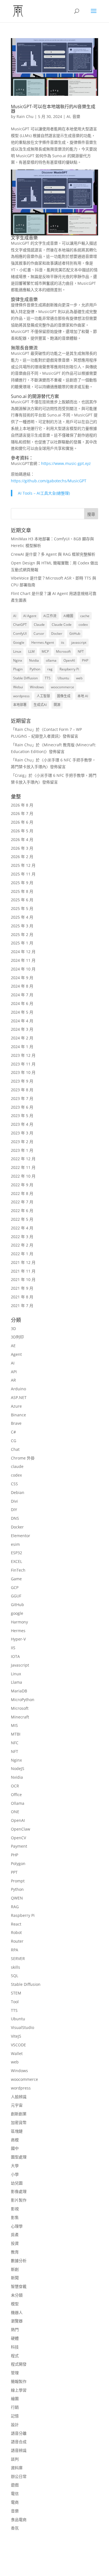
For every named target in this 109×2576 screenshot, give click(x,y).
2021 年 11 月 (23, 1271)
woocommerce (62, 687)
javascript (79, 642)
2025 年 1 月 (22, 943)
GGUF (16, 1596)
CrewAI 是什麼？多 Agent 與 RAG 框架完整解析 (53, 554)
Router (17, 1941)
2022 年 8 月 (22, 1193)
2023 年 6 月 (22, 1107)
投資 (15, 2243)
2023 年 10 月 (23, 1072)
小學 (15, 2174)
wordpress (21, 696)
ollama (51, 660)
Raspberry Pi (69, 669)
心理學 (17, 2226)
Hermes (18, 1631)
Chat (15, 1449)
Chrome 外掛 (23, 1458)
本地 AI (83, 696)
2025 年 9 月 (22, 883)
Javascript (20, 1665)
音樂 (76, 116)
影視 (15, 2209)
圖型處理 (19, 2157)
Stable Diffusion (25, 678)
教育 (15, 2252)
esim (15, 1544)
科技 (15, 2347)
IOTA (15, 1656)
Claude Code (62, 625)
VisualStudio (22, 2027)
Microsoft (63, 651)
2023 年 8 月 (22, 1090)
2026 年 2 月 (22, 857)
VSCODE (18, 2045)
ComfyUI (20, 633)
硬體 (15, 2338)
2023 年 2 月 (22, 1142)
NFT (81, 651)
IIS (13, 1648)
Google (19, 642)
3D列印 (17, 1337)
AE (13, 1346)
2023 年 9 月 (22, 1081)
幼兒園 (17, 2183)
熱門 (15, 2330)
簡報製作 (19, 2381)
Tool (15, 2002)
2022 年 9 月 (22, 1185)
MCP (45, 651)
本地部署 (20, 705)
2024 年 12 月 (23, 952)
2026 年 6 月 (22, 822)
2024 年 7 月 (22, 995)
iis (63, 642)
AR (13, 1380)
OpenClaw (21, 1829)
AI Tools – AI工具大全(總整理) (44, 493)
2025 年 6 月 (22, 900)
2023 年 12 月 (23, 1055)
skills (16, 1967)
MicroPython (23, 1700)
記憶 (15, 2416)
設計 (15, 2425)
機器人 (17, 2312)
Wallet (17, 2053)
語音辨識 (19, 2450)
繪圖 (15, 2398)
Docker (57, 633)
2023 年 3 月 (22, 1133)
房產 (15, 2235)
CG (14, 1441)
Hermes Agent (43, 642)
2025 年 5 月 (22, 908)
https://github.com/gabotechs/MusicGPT (49, 481)
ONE (15, 1812)
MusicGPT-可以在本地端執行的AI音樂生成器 (53, 109)
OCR (15, 1786)
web (79, 678)
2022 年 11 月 (23, 1167)
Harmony (19, 1622)
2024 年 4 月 (22, 1021)
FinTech (18, 1570)
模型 (15, 2304)
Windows (37, 687)
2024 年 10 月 (23, 969)
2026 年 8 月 (22, 805)
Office (16, 1795)
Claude (39, 625)
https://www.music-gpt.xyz (66, 463)
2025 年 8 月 (22, 891)
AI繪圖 (68, 616)
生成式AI (40, 705)
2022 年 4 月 (22, 1228)
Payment (19, 1846)
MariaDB (19, 1691)
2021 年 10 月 (23, 1279)
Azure (16, 1406)
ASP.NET (19, 1397)
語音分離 (19, 2433)
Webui (18, 687)
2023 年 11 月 (23, 1064)
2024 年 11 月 (23, 960)
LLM (31, 651)
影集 (15, 2217)
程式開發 (19, 2364)
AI (68, 116)
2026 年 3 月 (22, 848)
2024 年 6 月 (22, 1003)
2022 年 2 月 (22, 1245)
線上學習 (19, 2390)
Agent (16, 1354)
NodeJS (18, 1768)
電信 (15, 2493)
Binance (18, 1415)
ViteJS (16, 2036)
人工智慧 (43, 696)
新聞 (15, 2278)
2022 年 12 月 (23, 1159)
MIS (14, 1725)
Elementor (21, 1536)
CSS (14, 1484)
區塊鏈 (17, 2131)
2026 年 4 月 (22, 839)
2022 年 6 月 (22, 1211)
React (16, 1924)
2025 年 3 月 (22, 926)
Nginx (18, 660)
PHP (85, 660)
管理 (15, 2373)
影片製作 (19, 2200)
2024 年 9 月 (22, 978)
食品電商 (19, 2520)
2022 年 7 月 (22, 1202)
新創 (15, 2269)
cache (85, 616)
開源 (57, 705)
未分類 (17, 2295)
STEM (16, 1993)
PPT (14, 1872)
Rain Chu (25, 116)
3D (13, 1328)
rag (50, 669)
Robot (16, 1932)
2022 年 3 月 (22, 1237)
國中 (15, 2148)
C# (13, 1432)
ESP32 (16, 1553)
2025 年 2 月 (22, 934)
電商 (15, 2502)
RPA (15, 1950)
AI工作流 (50, 616)
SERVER (18, 1958)
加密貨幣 (19, 2122)
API (14, 1372)
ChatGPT (20, 625)
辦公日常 (19, 2476)
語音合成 (19, 2442)
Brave (16, 1423)
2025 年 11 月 (23, 874)
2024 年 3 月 (22, 1029)
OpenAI (69, 660)
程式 (15, 2356)
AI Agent (30, 616)
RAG (15, 1907)
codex (83, 625)
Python (35, 669)
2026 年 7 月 (22, 813)
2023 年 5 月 (22, 1116)
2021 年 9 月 (22, 1288)
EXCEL (16, 1561)
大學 (15, 2166)
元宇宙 (17, 2105)
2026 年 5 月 (22, 831)
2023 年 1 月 (22, 1150)
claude (17, 1466)
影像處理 (19, 2191)
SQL (15, 1976)
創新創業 (19, 2114)
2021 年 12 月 (23, 1262)
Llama (16, 1682)
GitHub (75, 633)
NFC (15, 1743)
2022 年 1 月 (22, 1254)
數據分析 (19, 2261)
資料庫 (17, 2468)
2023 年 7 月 (22, 1098)
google (17, 1613)
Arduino (18, 1389)
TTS (48, 678)
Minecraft (20, 1717)
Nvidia (34, 660)
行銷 (15, 2407)
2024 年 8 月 (22, 986)
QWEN (17, 1898)
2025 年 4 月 (22, 917)
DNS (15, 1518)
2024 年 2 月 (22, 1038)
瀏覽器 (17, 2321)
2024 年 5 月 (22, 1012)
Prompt (18, 1881)
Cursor (39, 633)
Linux (17, 651)
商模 (15, 2140)
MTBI (16, 1734)
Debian (18, 1492)
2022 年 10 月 (23, 1176)
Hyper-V (18, 1639)
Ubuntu (63, 678)
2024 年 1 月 (22, 1047)
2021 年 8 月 (22, 1297)
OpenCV (18, 1838)
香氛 (15, 2528)
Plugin (18, 669)
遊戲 (15, 2485)
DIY (14, 1510)
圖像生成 (64, 696)
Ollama (18, 1803)
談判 (15, 2459)
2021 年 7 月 (22, 1306)
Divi (14, 1501)
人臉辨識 (19, 2097)
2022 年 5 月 (22, 1219)
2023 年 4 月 (22, 1124)
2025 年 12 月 (23, 865)
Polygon (18, 1863)
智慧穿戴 (19, 2286)
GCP (15, 1587)
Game (16, 1579)
